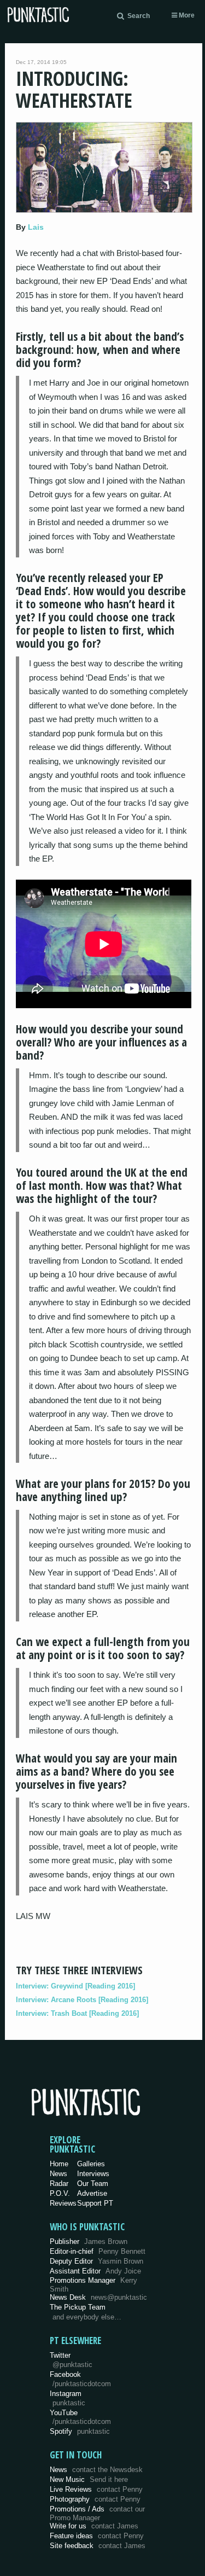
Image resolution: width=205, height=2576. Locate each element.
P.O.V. (60, 2193)
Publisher (89, 2241)
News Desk (98, 2297)
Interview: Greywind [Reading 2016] (75, 1986)
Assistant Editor (95, 2271)
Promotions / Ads (97, 2513)
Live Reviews (96, 2489)
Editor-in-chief (98, 2251)
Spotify (80, 2431)
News (58, 2174)
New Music (89, 2479)
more (186, 15)
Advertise (92, 2193)
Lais (36, 227)
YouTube (80, 2417)
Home (59, 2164)
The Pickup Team (78, 2307)
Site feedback (98, 2546)
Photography (95, 2499)
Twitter (71, 2360)
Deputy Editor (96, 2261)
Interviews (93, 2174)
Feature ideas (97, 2536)
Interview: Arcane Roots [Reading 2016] (82, 2000)
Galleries (91, 2164)
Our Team (93, 2184)
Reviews (63, 2203)
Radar (59, 2184)
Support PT (95, 2203)
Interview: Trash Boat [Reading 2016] (77, 2013)
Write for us (94, 2526)
